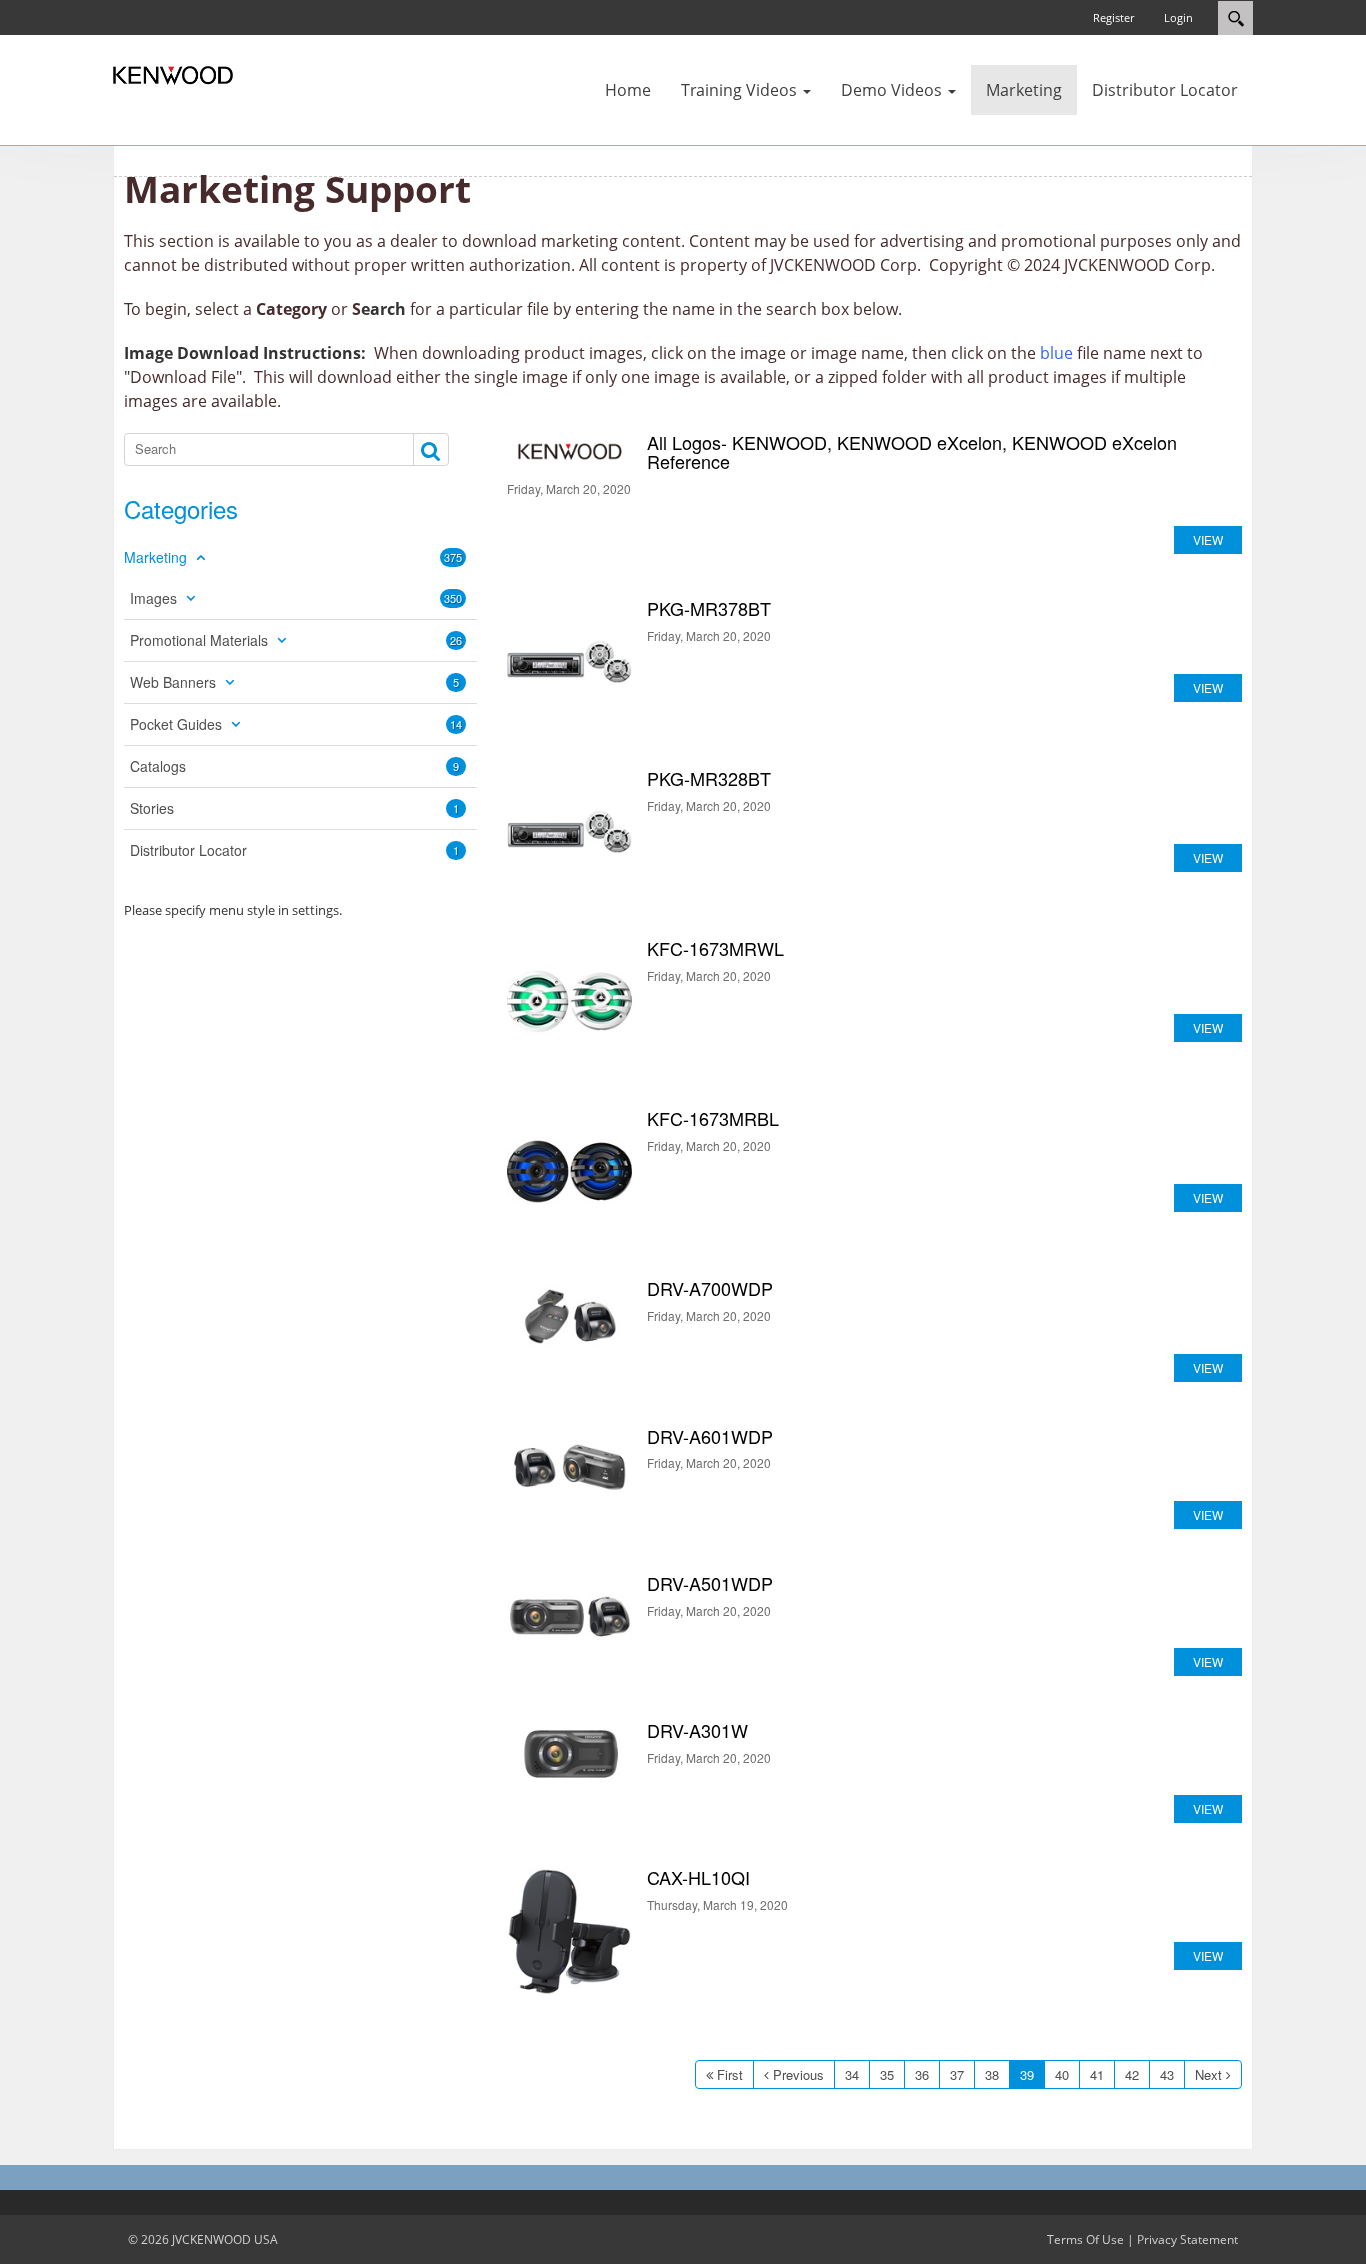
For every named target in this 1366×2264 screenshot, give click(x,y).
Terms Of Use (1085, 2239)
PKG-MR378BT (569, 661)
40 (1062, 2074)
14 (456, 724)
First (730, 2074)
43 (1167, 2074)
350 (453, 598)
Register (1113, 17)
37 (957, 2074)
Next (1208, 2074)
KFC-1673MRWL (569, 1001)
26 (456, 640)
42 (1132, 2074)
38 (992, 2074)
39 (1027, 2074)
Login (1178, 17)
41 (1097, 2074)
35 (887, 2074)
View (1208, 539)
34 (852, 2074)
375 (453, 557)
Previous (798, 2074)
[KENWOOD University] (173, 74)
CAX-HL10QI (569, 1931)
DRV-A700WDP (569, 1322)
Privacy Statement (1187, 2239)
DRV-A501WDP (569, 1617)
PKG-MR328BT (569, 831)
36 (922, 2074)
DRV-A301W (569, 1754)
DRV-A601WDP (569, 1470)
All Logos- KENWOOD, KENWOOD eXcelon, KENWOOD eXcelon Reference (569, 452)
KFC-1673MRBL (569, 1171)
